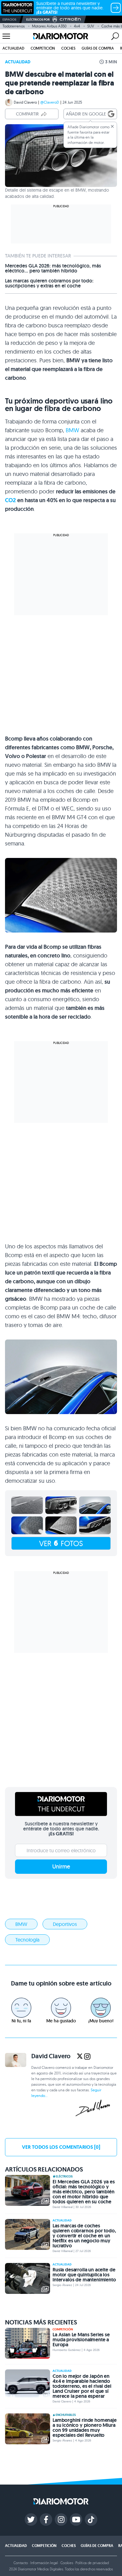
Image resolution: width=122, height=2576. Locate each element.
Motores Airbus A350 (49, 26)
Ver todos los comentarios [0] (61, 2147)
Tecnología (27, 1940)
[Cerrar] (112, 126)
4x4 (77, 26)
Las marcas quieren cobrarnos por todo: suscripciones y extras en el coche (49, 283)
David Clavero (25, 102)
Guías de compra (98, 48)
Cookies (67, 2563)
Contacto (21, 2563)
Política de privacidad (92, 2563)
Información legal (44, 2563)
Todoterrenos (14, 26)
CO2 (10, 500)
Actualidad (13, 48)
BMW (72, 430)
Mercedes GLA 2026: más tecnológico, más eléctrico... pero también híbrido (53, 268)
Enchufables (66, 2415)
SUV (91, 26)
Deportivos (65, 1924)
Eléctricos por (38, 20)
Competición (43, 48)
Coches (68, 48)
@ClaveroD (50, 102)
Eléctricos (64, 2177)
